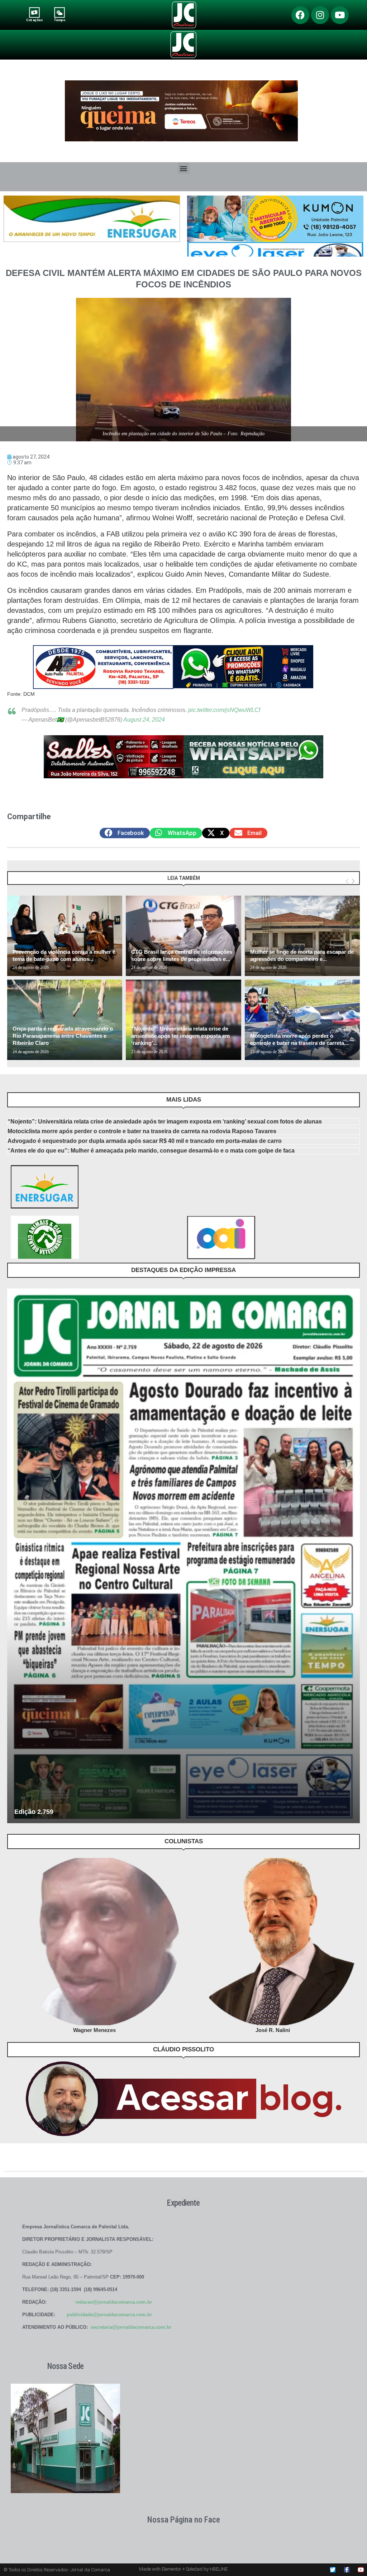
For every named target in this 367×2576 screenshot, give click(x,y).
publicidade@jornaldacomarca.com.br (109, 2315)
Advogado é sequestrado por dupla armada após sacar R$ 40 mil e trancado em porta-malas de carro (145, 1141)
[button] (184, 168)
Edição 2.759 (34, 1812)
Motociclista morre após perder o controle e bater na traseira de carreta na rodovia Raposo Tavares (142, 1131)
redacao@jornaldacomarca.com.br (114, 2302)
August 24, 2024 (144, 720)
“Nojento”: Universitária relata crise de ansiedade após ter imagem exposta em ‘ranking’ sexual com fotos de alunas (165, 1122)
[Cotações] (34, 12)
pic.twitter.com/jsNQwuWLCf (224, 710)
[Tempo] (60, 12)
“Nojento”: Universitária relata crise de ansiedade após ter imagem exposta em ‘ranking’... (180, 1036)
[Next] (353, 881)
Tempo (59, 20)
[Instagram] (320, 15)
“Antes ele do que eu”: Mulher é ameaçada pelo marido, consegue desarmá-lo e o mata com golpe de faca (151, 1151)
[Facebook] (300, 15)
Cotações (34, 20)
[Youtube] (340, 15)
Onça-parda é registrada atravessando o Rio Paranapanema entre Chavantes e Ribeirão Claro (63, 1036)
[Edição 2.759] (183, 1556)
